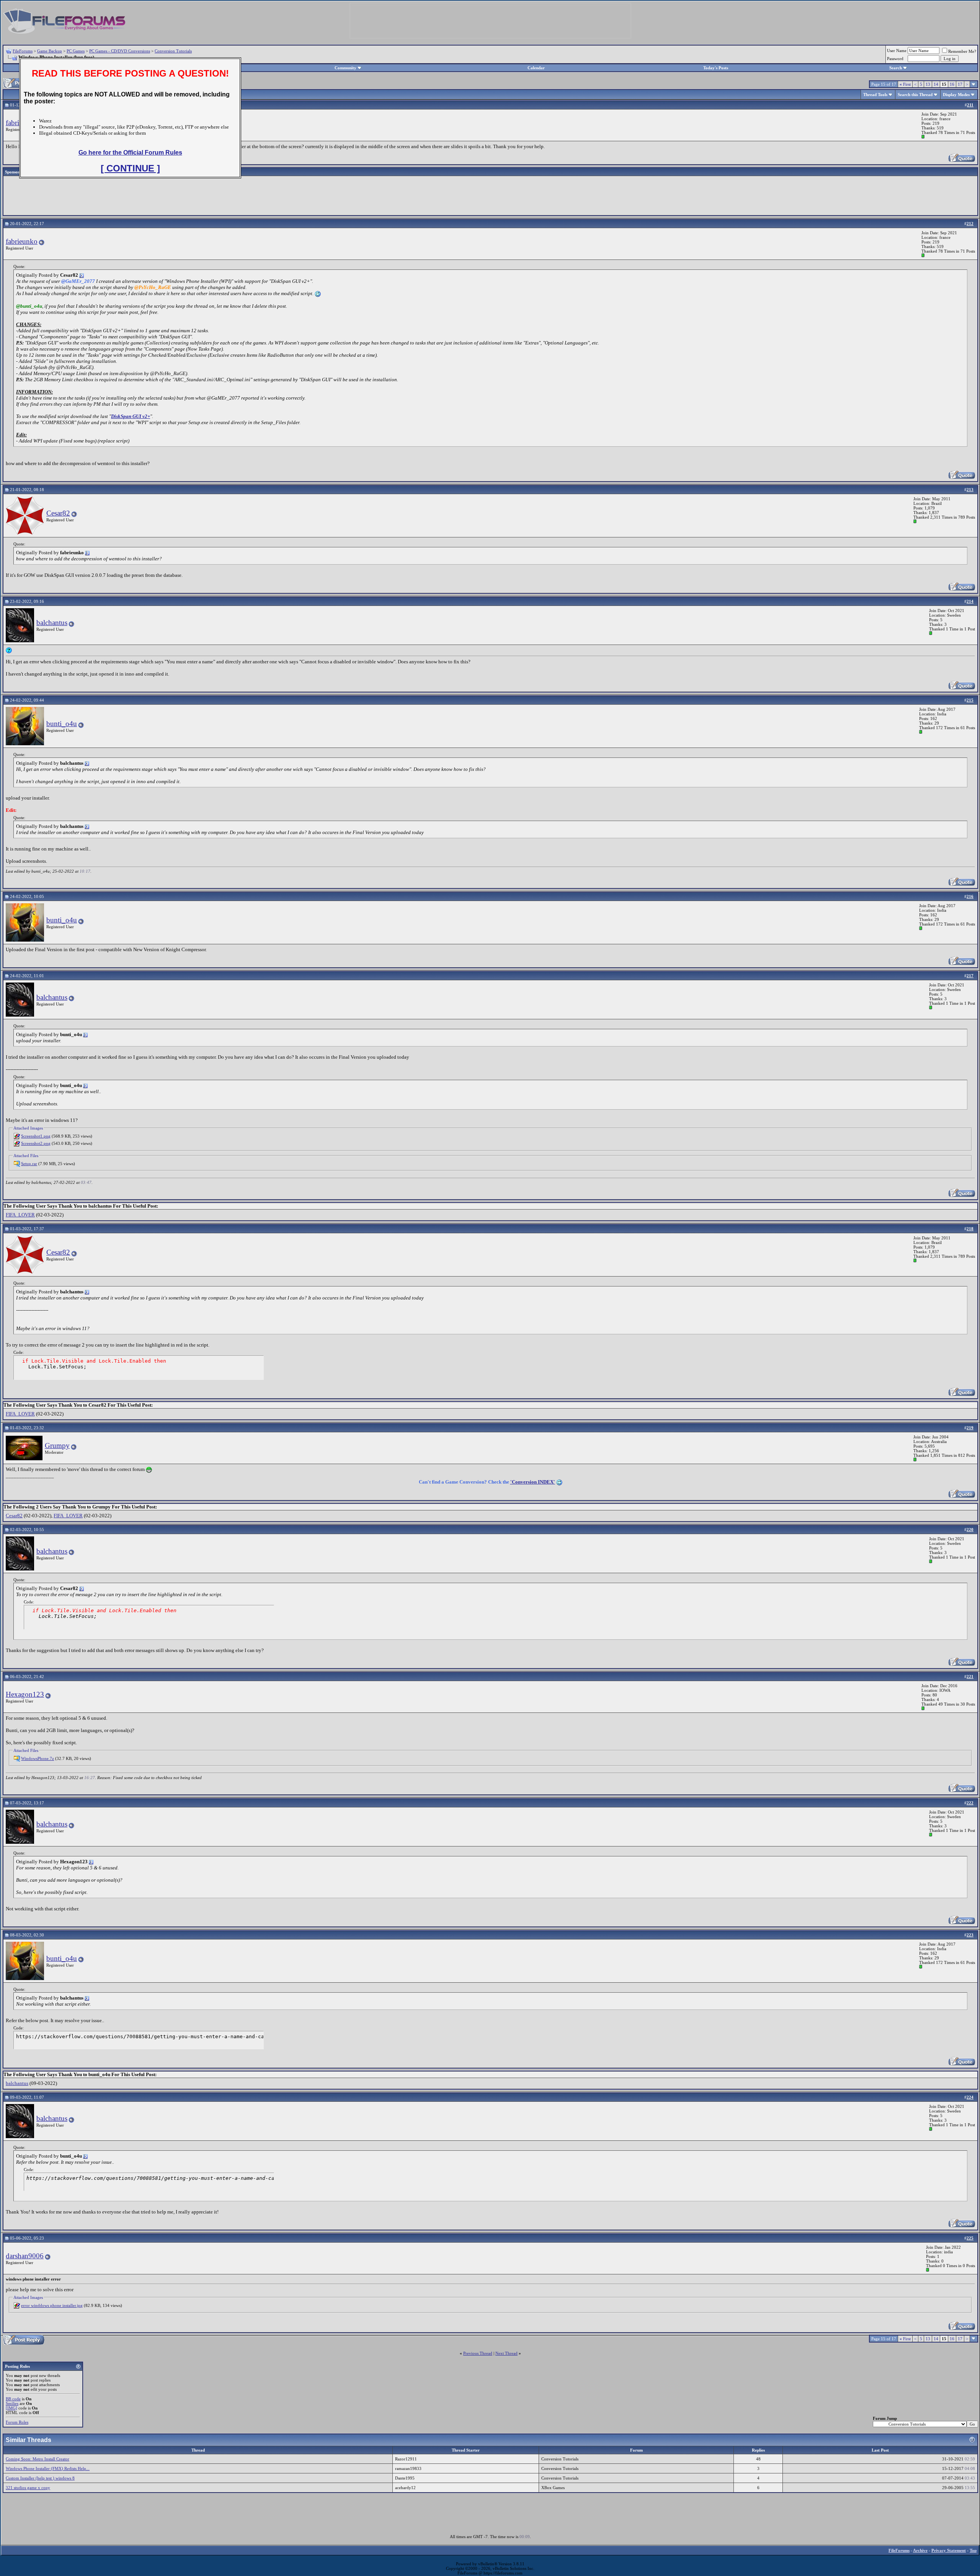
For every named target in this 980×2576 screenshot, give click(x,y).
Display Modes (956, 95)
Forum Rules (17, 2422)
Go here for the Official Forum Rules (130, 153)
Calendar (536, 68)
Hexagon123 (25, 1694)
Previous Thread (478, 2353)
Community (345, 68)
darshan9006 (25, 2256)
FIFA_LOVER (20, 1215)
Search (896, 68)
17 (960, 84)
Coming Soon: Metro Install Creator (38, 2459)
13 (928, 84)
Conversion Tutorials (173, 51)
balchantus (52, 623)
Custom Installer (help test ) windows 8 (40, 2478)
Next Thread (506, 2353)
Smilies (12, 2403)
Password (895, 59)
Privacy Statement (949, 2550)
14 (936, 84)
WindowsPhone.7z (38, 1758)
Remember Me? (962, 51)
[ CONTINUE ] (130, 168)
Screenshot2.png (36, 1143)
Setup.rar (29, 1164)
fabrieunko (22, 241)
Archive (920, 2550)
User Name (897, 51)
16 (952, 84)
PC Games (76, 51)
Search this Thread (915, 95)
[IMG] (11, 2408)
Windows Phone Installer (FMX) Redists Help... (48, 2468)
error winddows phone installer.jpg (52, 2305)
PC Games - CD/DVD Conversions (120, 51)
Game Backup (50, 51)
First (905, 84)
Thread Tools (875, 95)
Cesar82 (58, 513)
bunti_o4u (62, 724)
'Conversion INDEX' (533, 1482)
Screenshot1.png (36, 1136)
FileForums (23, 51)
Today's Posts (716, 68)
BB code (13, 2399)
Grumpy (57, 1446)
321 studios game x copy (28, 2488)
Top (973, 2550)
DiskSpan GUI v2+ (131, 416)
